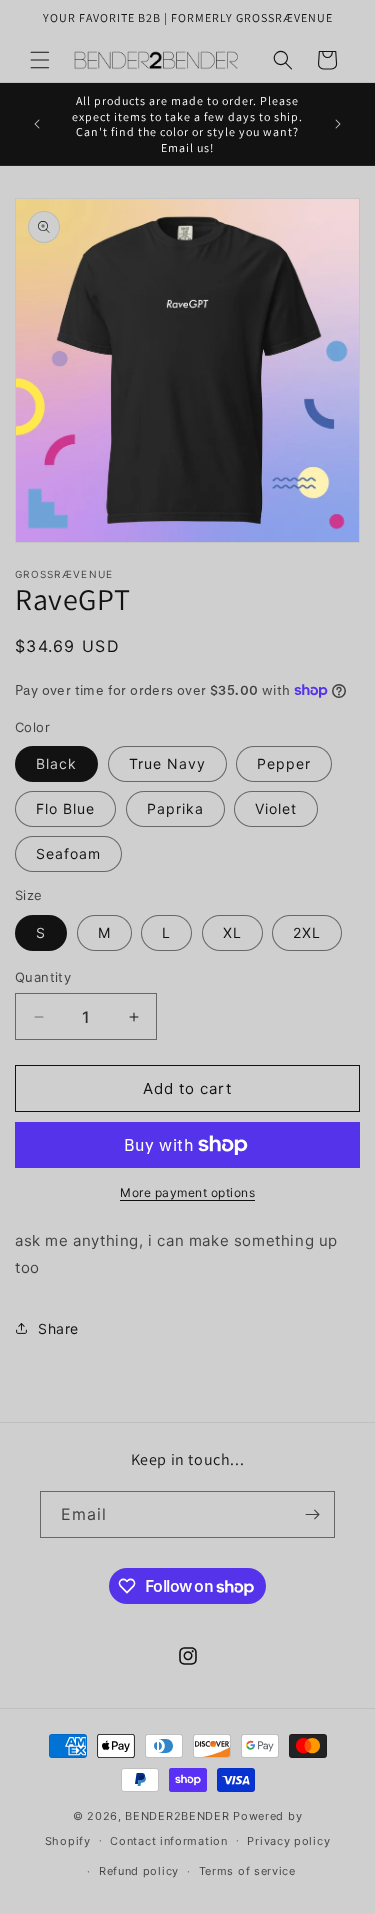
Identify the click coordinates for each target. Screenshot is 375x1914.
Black (56, 763)
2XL (307, 932)
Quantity (43, 977)
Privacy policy (288, 1841)
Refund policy (139, 1871)
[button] (40, 60)
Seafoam (68, 853)
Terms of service (247, 1871)
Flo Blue (65, 808)
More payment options (187, 1192)
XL (232, 932)
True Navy (167, 763)
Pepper (284, 763)
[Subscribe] (312, 1514)
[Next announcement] (338, 124)
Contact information (168, 1841)
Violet (276, 808)
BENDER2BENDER (177, 1816)
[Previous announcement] (37, 124)
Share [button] (58, 1328)
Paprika (175, 808)
